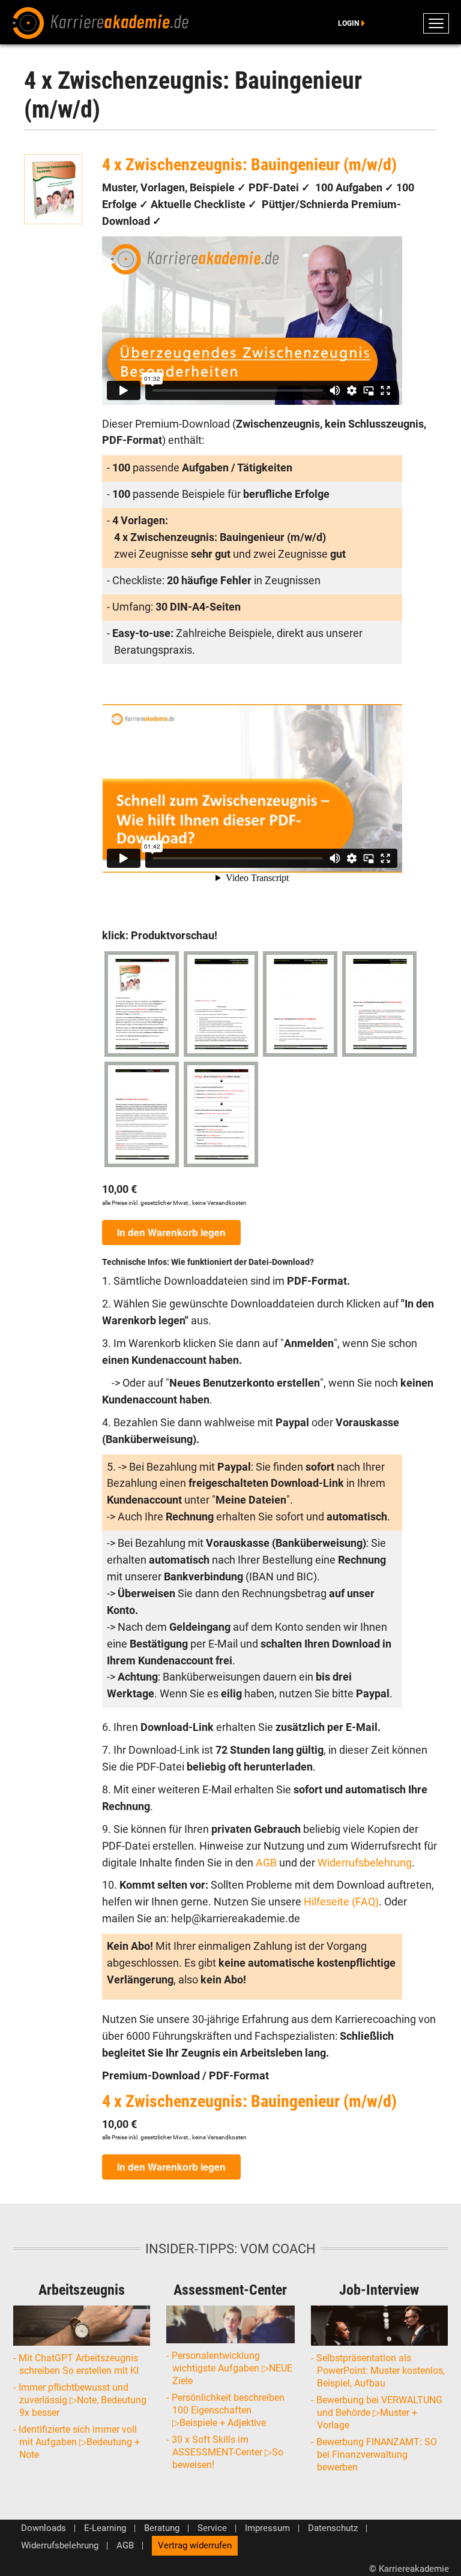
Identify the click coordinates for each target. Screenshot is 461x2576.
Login (348, 23)
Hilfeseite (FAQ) (341, 1902)
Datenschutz (333, 2528)
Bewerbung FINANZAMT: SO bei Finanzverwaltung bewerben (377, 2455)
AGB (267, 1863)
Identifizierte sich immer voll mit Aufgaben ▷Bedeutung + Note (80, 2442)
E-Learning (105, 2528)
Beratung (162, 2528)
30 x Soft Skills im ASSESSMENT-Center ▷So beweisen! (228, 2452)
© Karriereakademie (409, 2569)
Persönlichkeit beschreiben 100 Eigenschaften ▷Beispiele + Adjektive (228, 2410)
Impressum (267, 2528)
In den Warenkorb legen (171, 1232)
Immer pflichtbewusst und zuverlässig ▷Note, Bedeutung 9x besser (83, 2400)
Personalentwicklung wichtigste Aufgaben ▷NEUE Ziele (232, 2368)
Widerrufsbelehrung (365, 1863)
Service (212, 2528)
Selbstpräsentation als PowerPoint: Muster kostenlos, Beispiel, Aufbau (381, 2371)
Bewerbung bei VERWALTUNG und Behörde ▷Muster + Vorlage (380, 2413)
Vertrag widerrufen (195, 2545)
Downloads (44, 2528)
